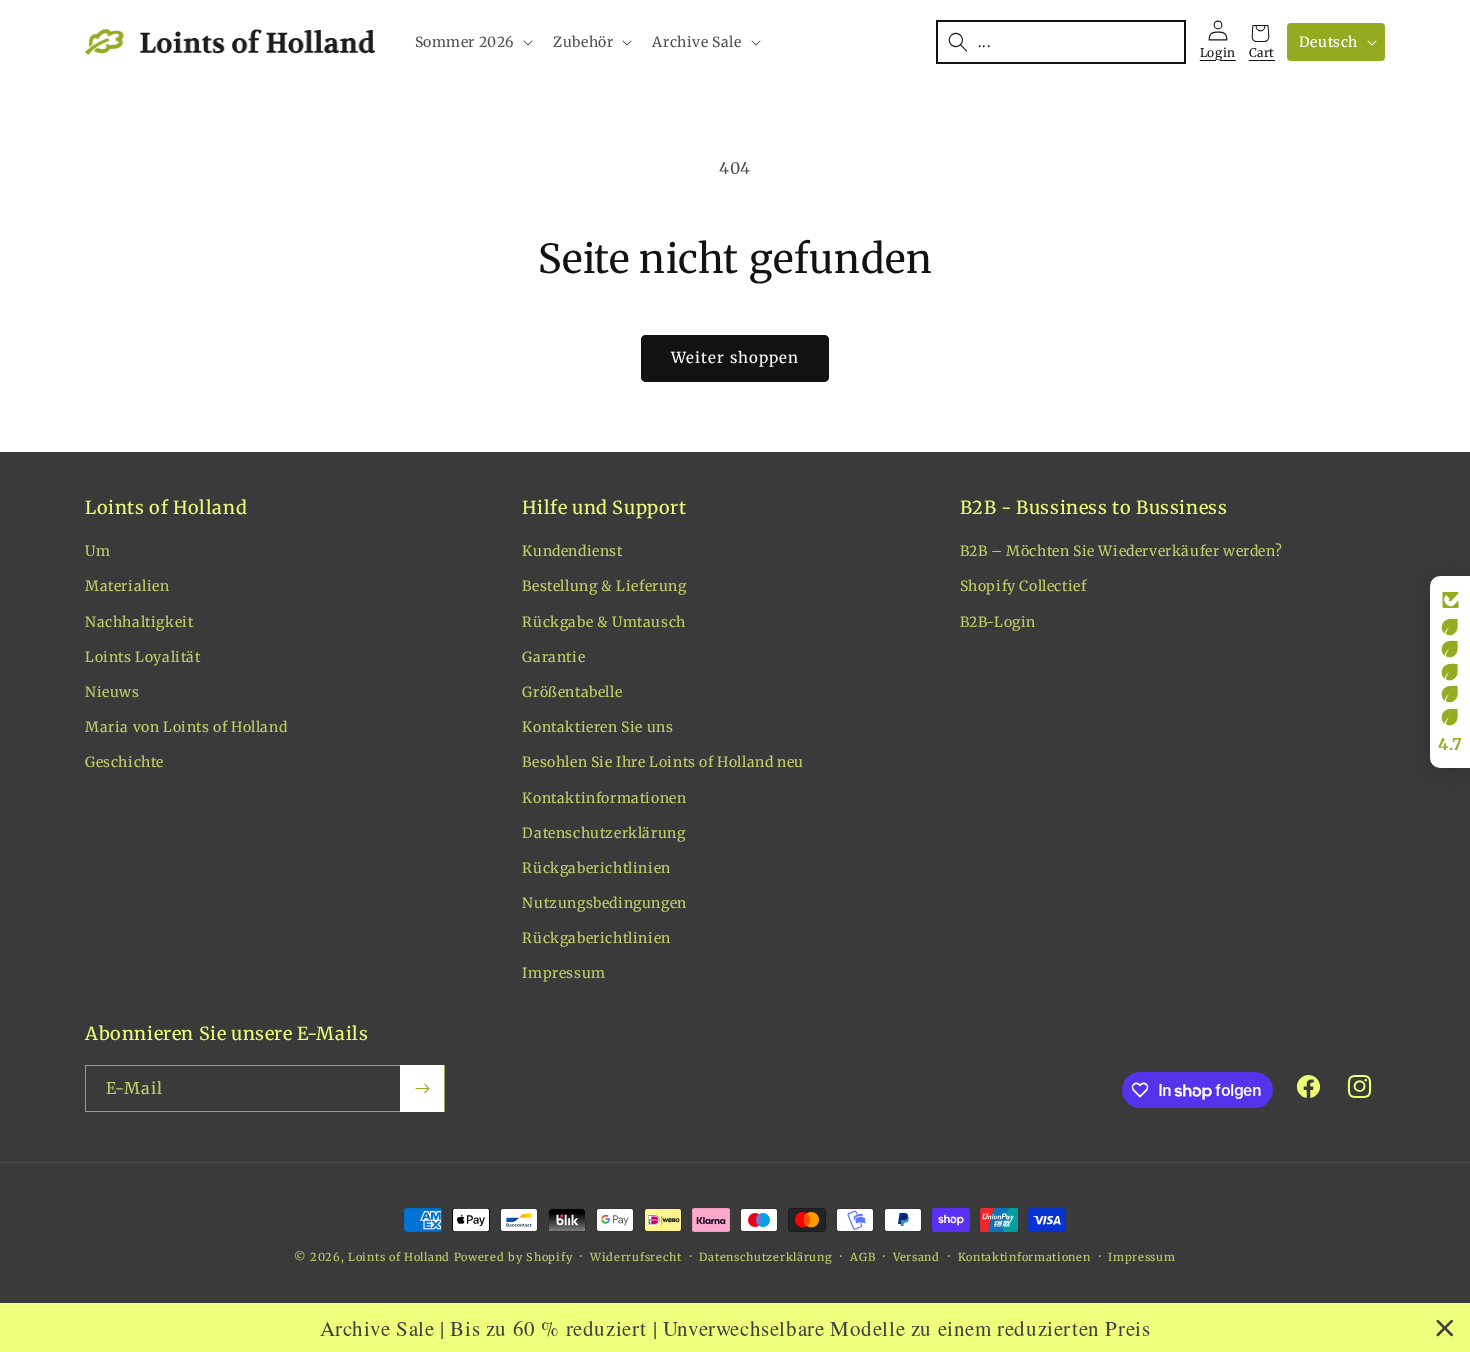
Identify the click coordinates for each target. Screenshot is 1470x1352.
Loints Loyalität (143, 657)
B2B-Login (998, 622)
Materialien (127, 586)
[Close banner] (1445, 1328)
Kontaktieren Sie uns (597, 727)
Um (97, 551)
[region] (735, 1327)
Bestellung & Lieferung (604, 586)
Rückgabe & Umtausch (603, 622)
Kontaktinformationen (604, 798)
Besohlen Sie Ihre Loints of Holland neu (662, 762)
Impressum (563, 973)
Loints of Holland (399, 1257)
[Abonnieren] (422, 1088)
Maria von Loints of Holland (186, 727)
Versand (916, 1257)
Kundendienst (572, 551)
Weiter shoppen (735, 357)
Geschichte (124, 762)
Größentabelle (572, 692)
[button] (472, 42)
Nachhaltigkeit (139, 622)
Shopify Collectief (1023, 586)
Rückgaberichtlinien (596, 868)
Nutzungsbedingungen (604, 903)
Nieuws (112, 692)
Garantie (553, 657)
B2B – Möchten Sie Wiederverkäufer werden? (1121, 551)
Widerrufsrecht (636, 1257)
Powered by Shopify (513, 1257)
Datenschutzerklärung (603, 833)
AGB (862, 1257)
